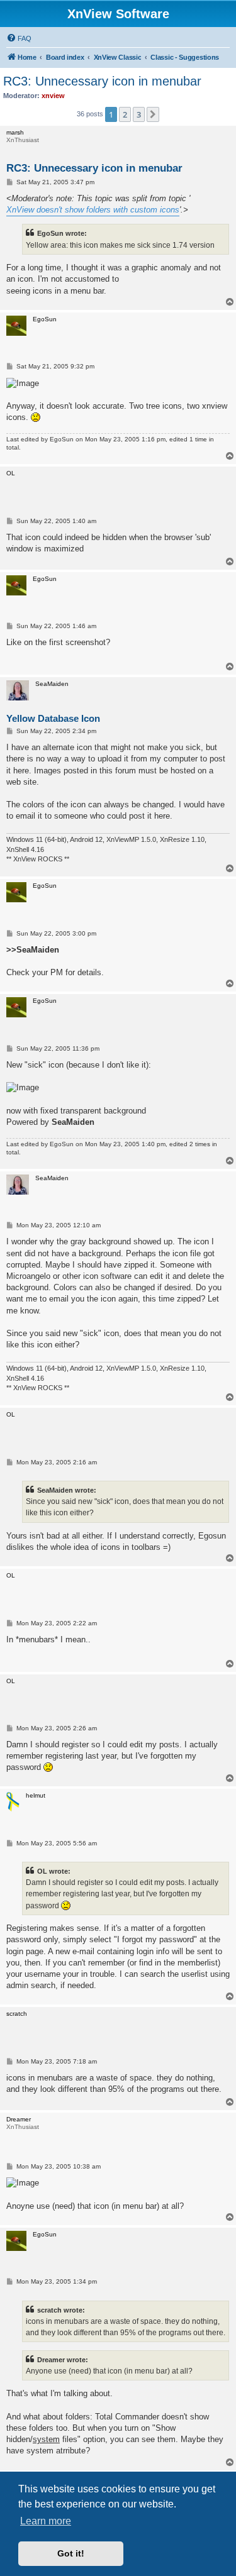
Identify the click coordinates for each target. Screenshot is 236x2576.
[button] (153, 114)
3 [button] (139, 114)
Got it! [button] (71, 2553)
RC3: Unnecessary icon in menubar (102, 81)
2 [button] (125, 114)
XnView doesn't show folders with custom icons (93, 210)
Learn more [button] (46, 2521)
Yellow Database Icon (53, 718)
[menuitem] (19, 38)
